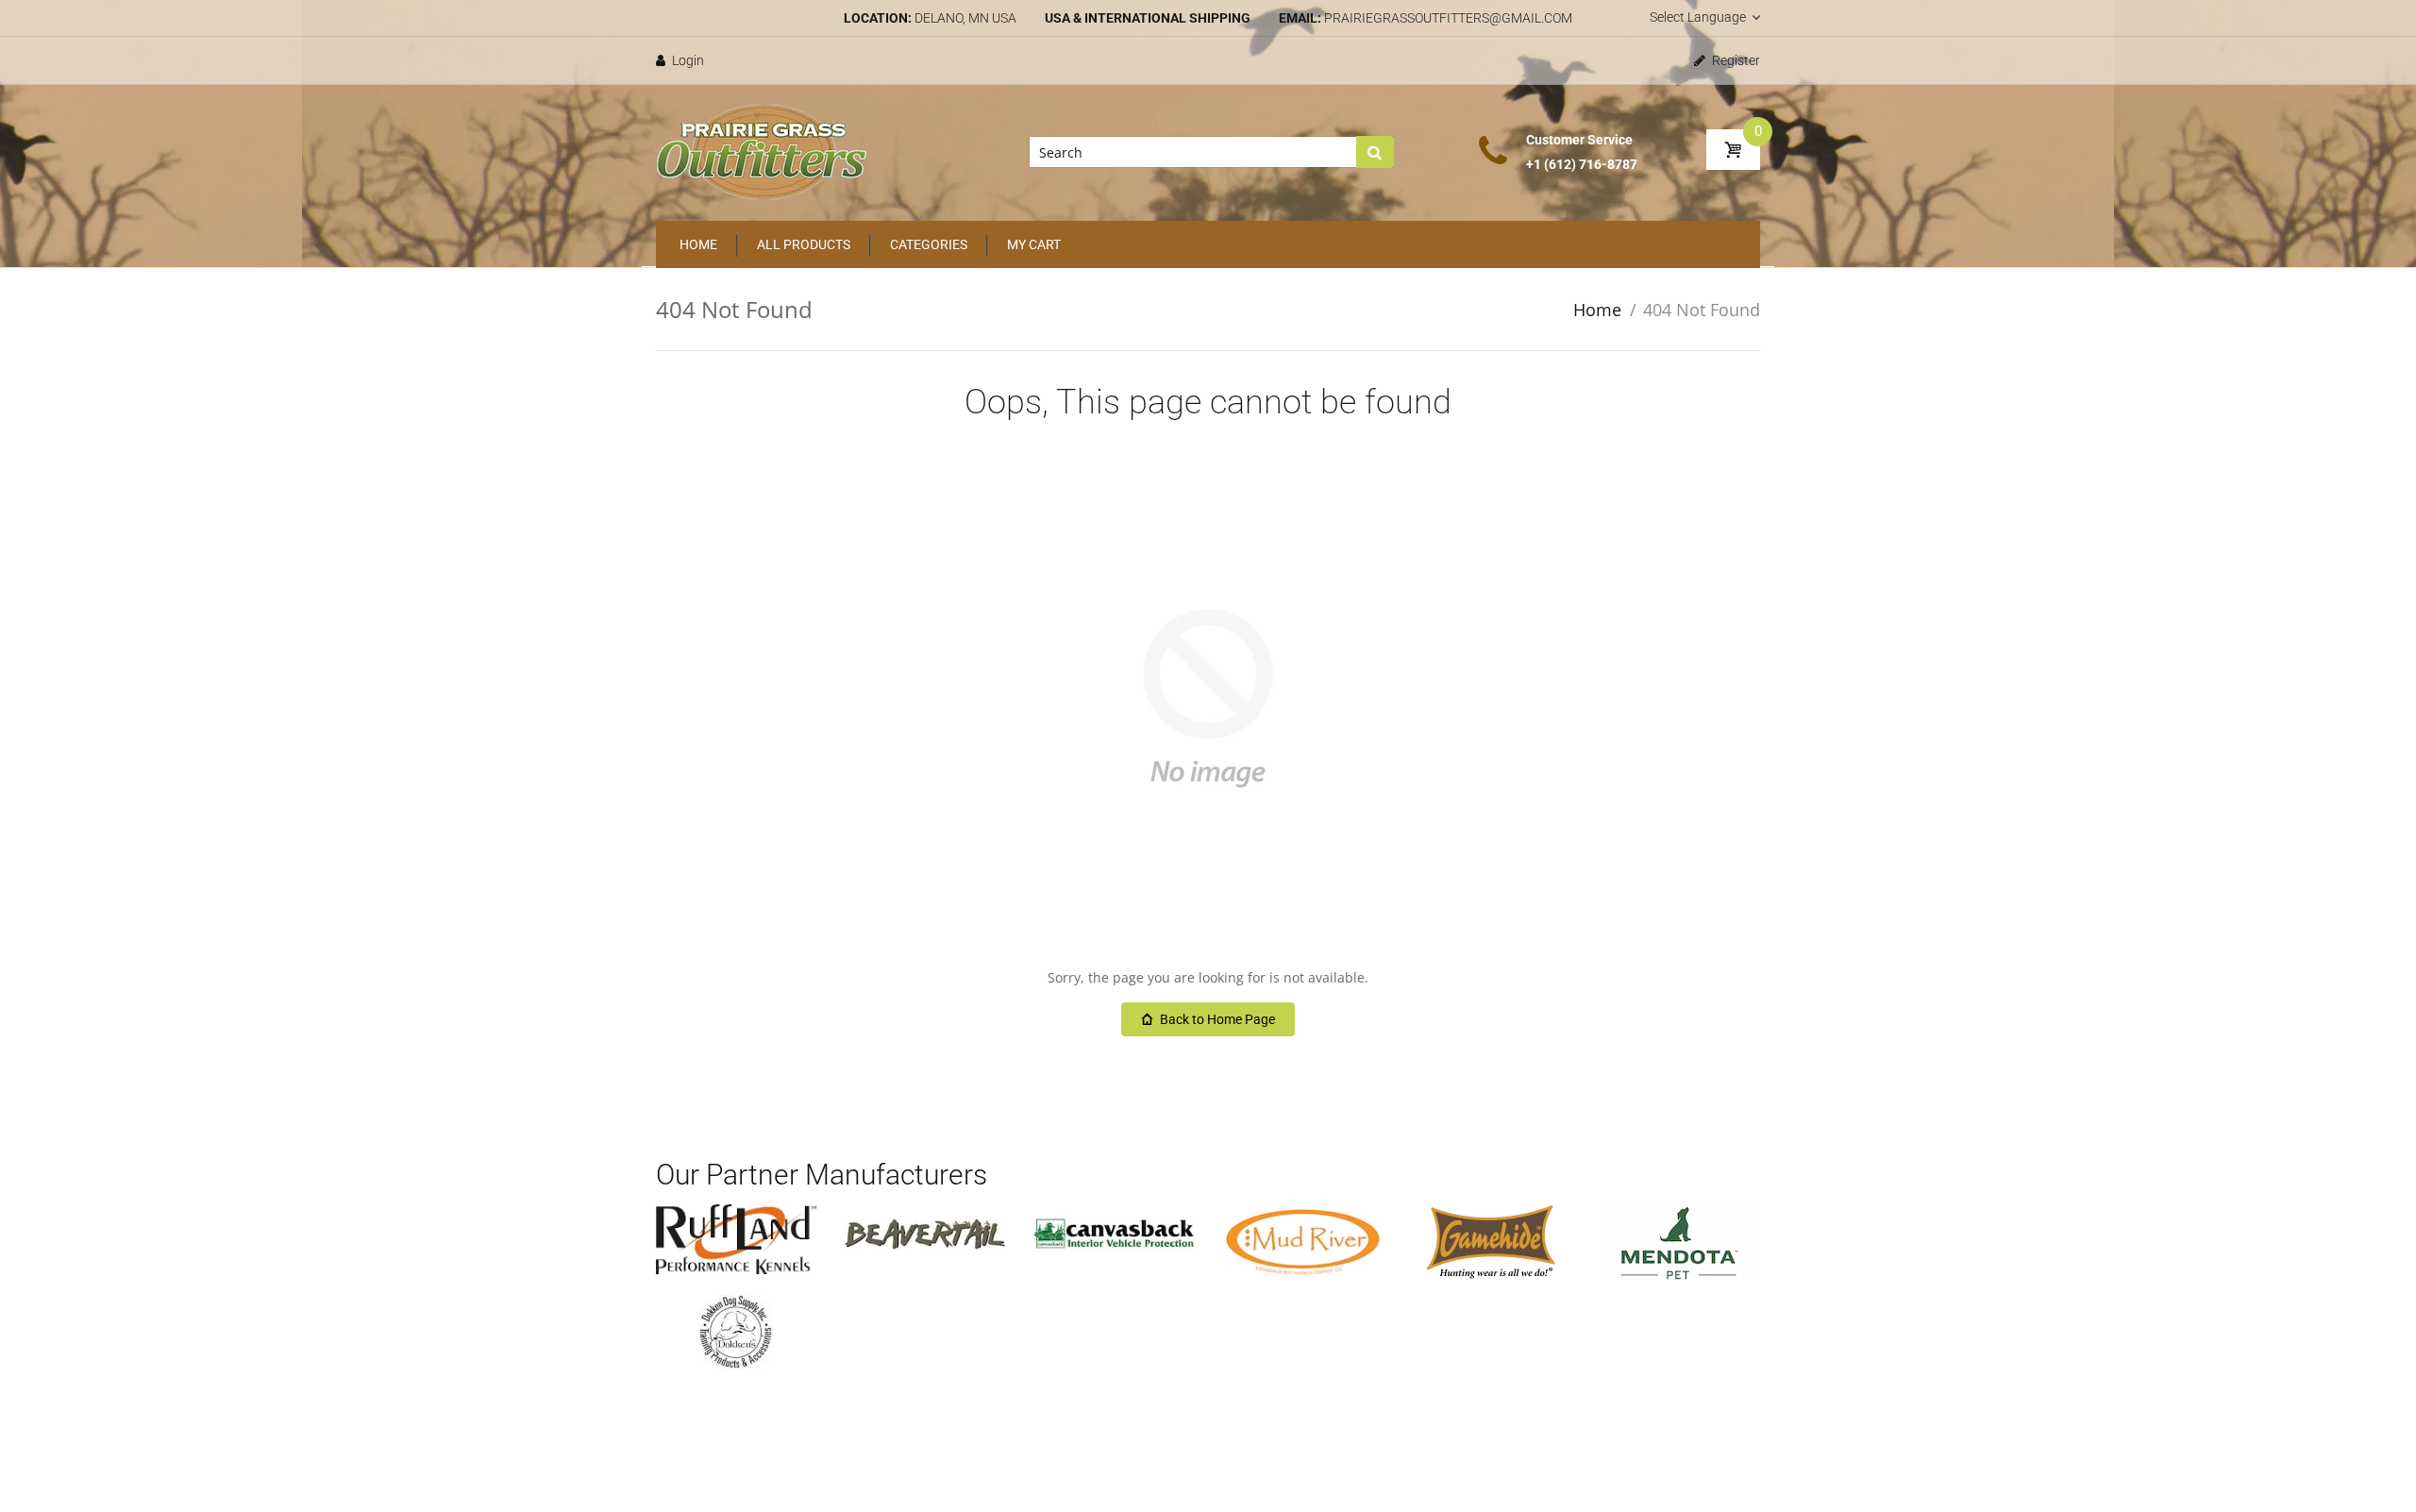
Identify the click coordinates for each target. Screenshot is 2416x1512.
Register (1735, 60)
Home (1597, 310)
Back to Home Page (1217, 1019)
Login (687, 60)
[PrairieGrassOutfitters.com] (762, 151)
